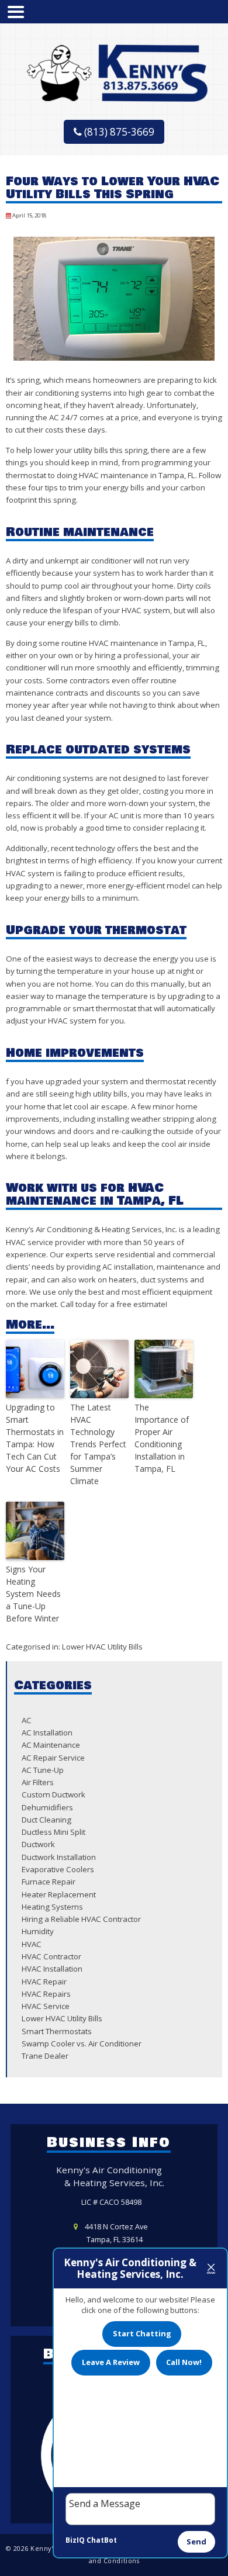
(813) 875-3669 (118, 132)
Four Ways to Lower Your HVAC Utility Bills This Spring (113, 188)
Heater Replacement (59, 1894)
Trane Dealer (45, 2056)
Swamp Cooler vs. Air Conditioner (82, 2043)
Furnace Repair (49, 1882)
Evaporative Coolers (58, 1869)
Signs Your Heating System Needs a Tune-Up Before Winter (33, 1594)
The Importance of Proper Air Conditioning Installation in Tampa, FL (162, 1438)
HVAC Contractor (51, 1956)
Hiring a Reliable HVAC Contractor (81, 1919)
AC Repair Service (53, 1758)
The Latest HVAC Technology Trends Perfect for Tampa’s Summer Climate (98, 1444)
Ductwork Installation (59, 1857)
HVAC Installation (52, 1969)
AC (27, 1720)
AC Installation (47, 1733)
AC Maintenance (51, 1745)
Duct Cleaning (46, 1820)
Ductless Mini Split (53, 1832)
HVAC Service (46, 2006)
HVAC (32, 1944)
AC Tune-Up (43, 1770)
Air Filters (38, 1782)
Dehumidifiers (47, 1807)
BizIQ (75, 2540)
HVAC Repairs (46, 1994)
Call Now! (184, 2362)
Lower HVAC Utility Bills (102, 1647)
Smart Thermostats (57, 2031)
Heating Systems (52, 1907)
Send (196, 2542)
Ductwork (38, 1844)
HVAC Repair (44, 1982)
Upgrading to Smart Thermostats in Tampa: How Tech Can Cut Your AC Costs (35, 1438)
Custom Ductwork (53, 1794)
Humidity (38, 1931)
